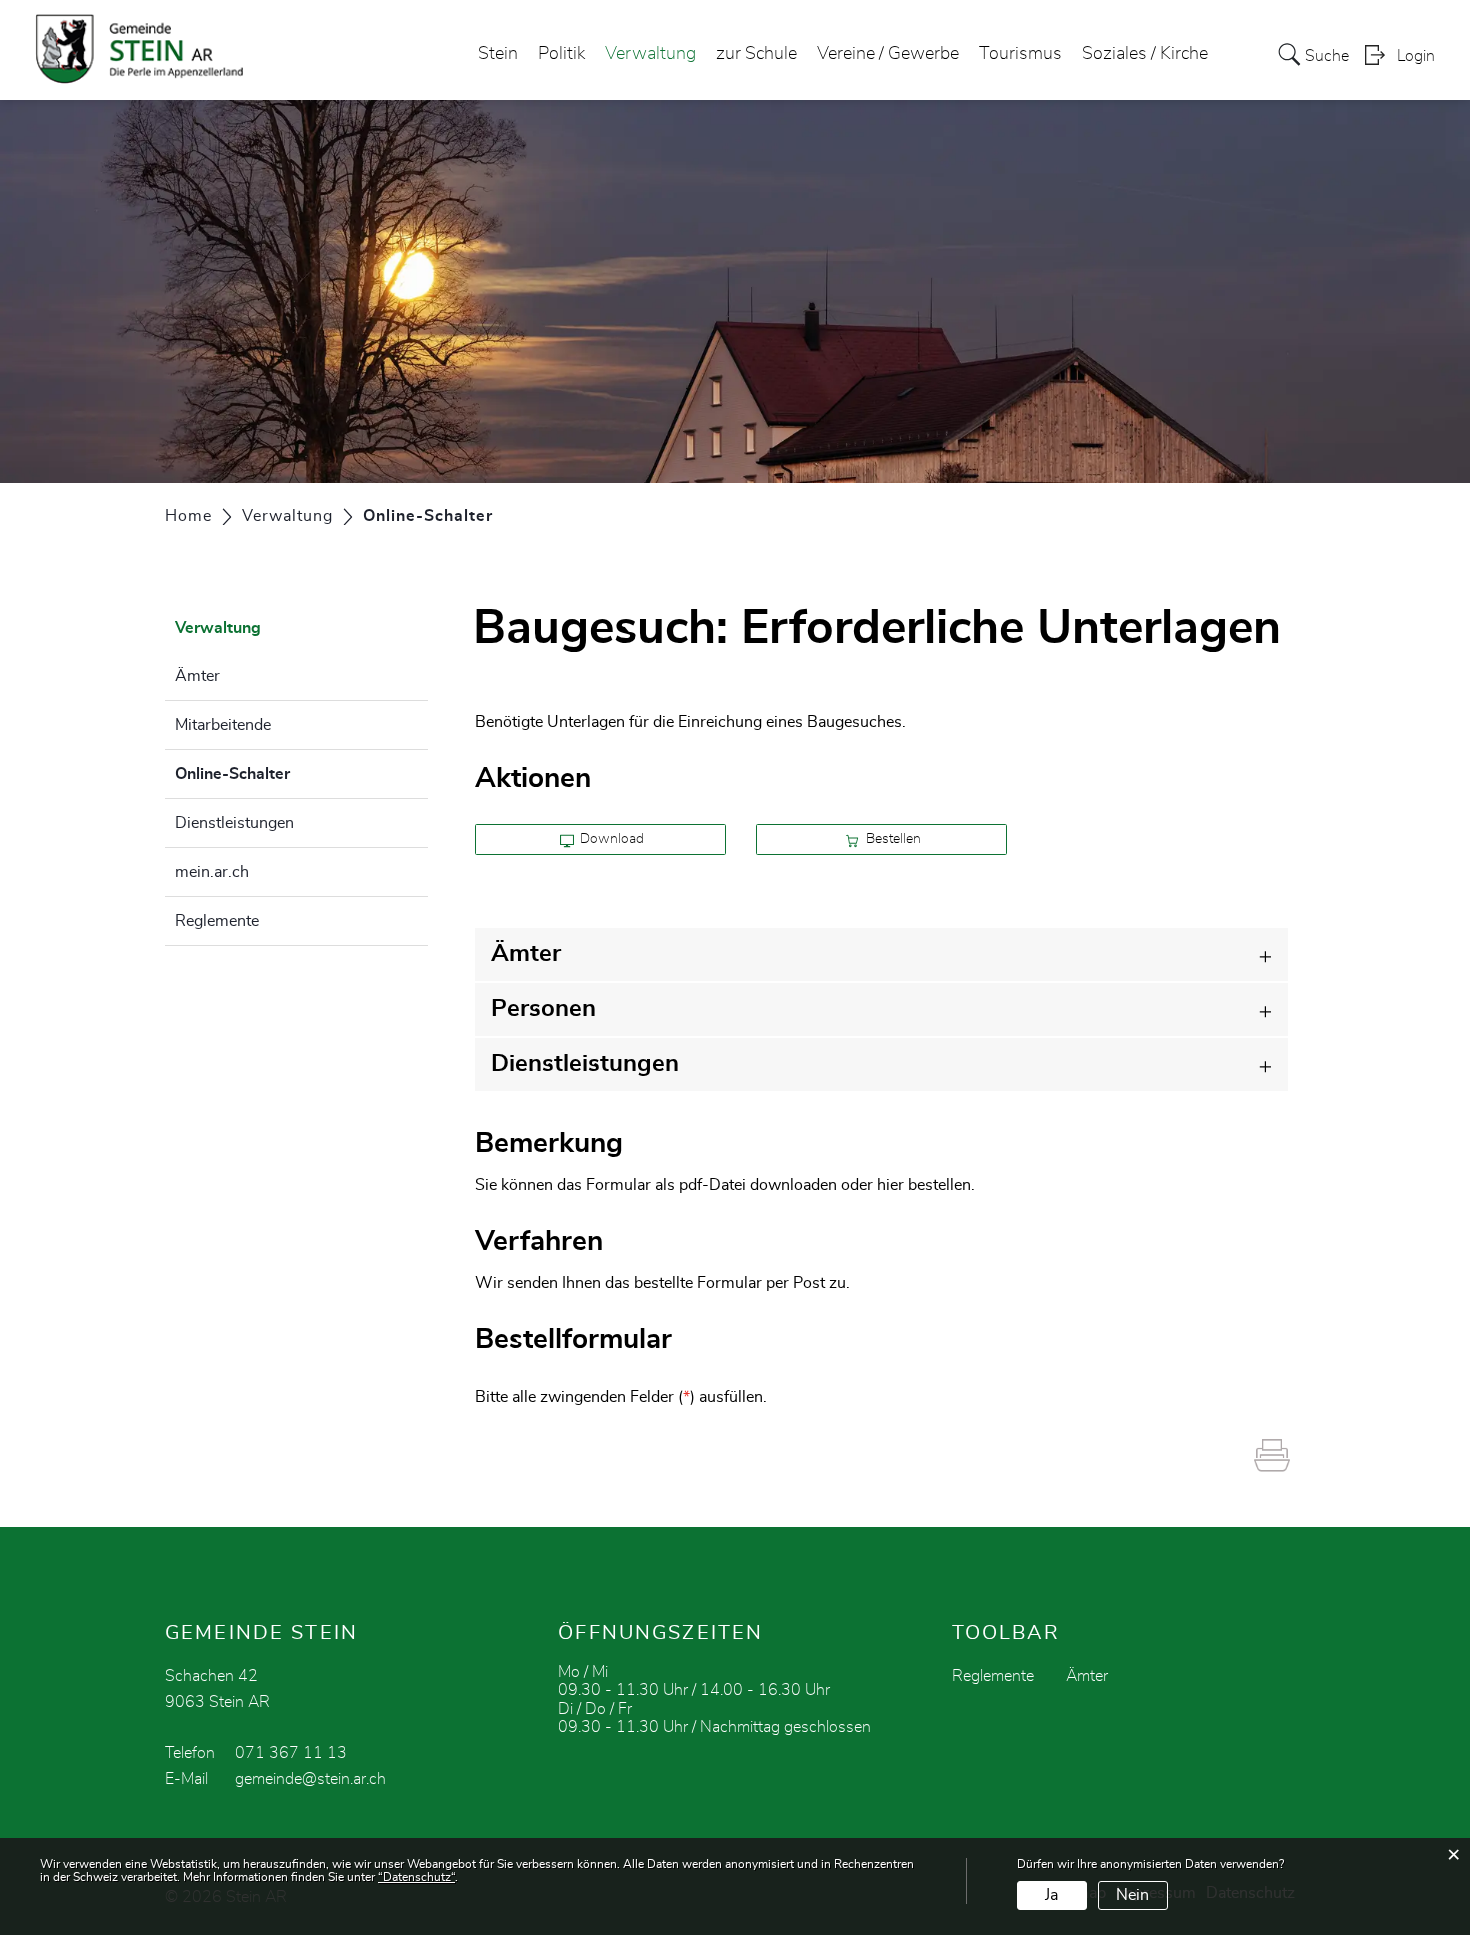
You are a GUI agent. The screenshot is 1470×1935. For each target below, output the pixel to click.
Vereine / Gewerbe (888, 54)
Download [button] (610, 839)
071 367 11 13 (291, 1753)
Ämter (197, 676)
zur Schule (756, 54)
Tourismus (1020, 54)
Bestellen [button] (892, 839)
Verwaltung (650, 54)
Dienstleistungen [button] (585, 1064)
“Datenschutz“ (416, 1877)
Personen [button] (543, 1009)
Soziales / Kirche (1145, 54)
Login (1416, 56)
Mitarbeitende (223, 725)
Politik (561, 54)
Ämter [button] (526, 954)
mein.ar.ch (212, 872)
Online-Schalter (282, 774)
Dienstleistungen (234, 823)
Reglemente (217, 921)
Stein (498, 54)
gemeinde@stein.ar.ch (310, 1779)
